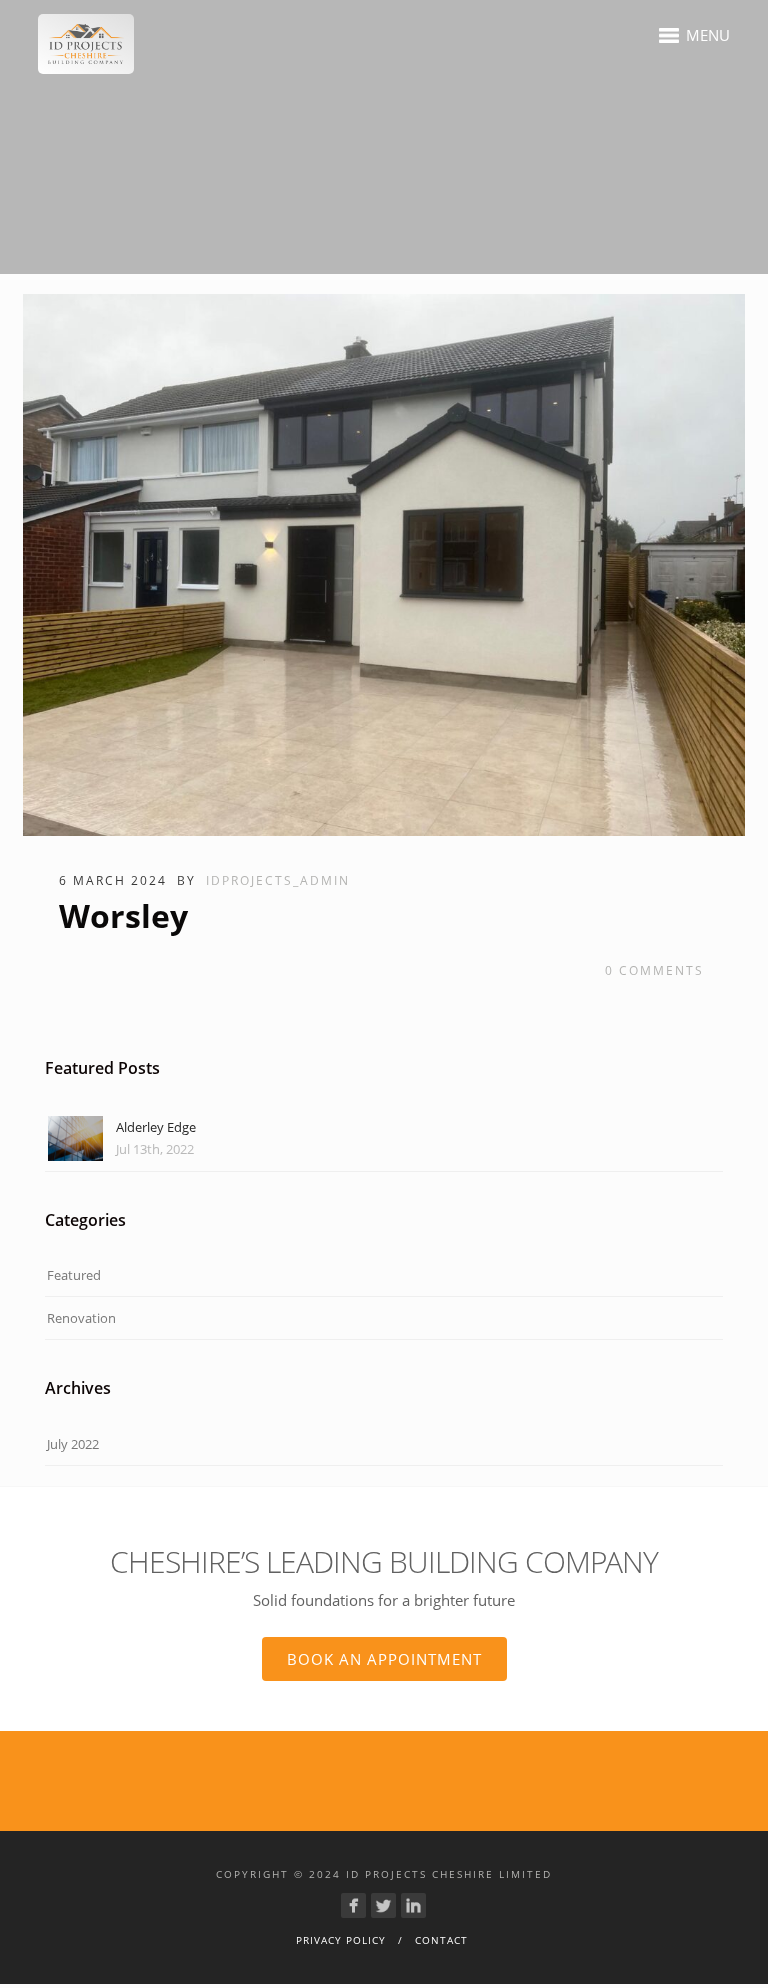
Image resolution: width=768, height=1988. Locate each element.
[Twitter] (383, 1905)
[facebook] (353, 1905)
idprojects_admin (278, 880)
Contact (441, 1940)
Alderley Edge (156, 1127)
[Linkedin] (413, 1905)
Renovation (81, 1318)
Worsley (123, 915)
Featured (74, 1275)
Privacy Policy (341, 1940)
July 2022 (73, 1444)
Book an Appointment (384, 1659)
